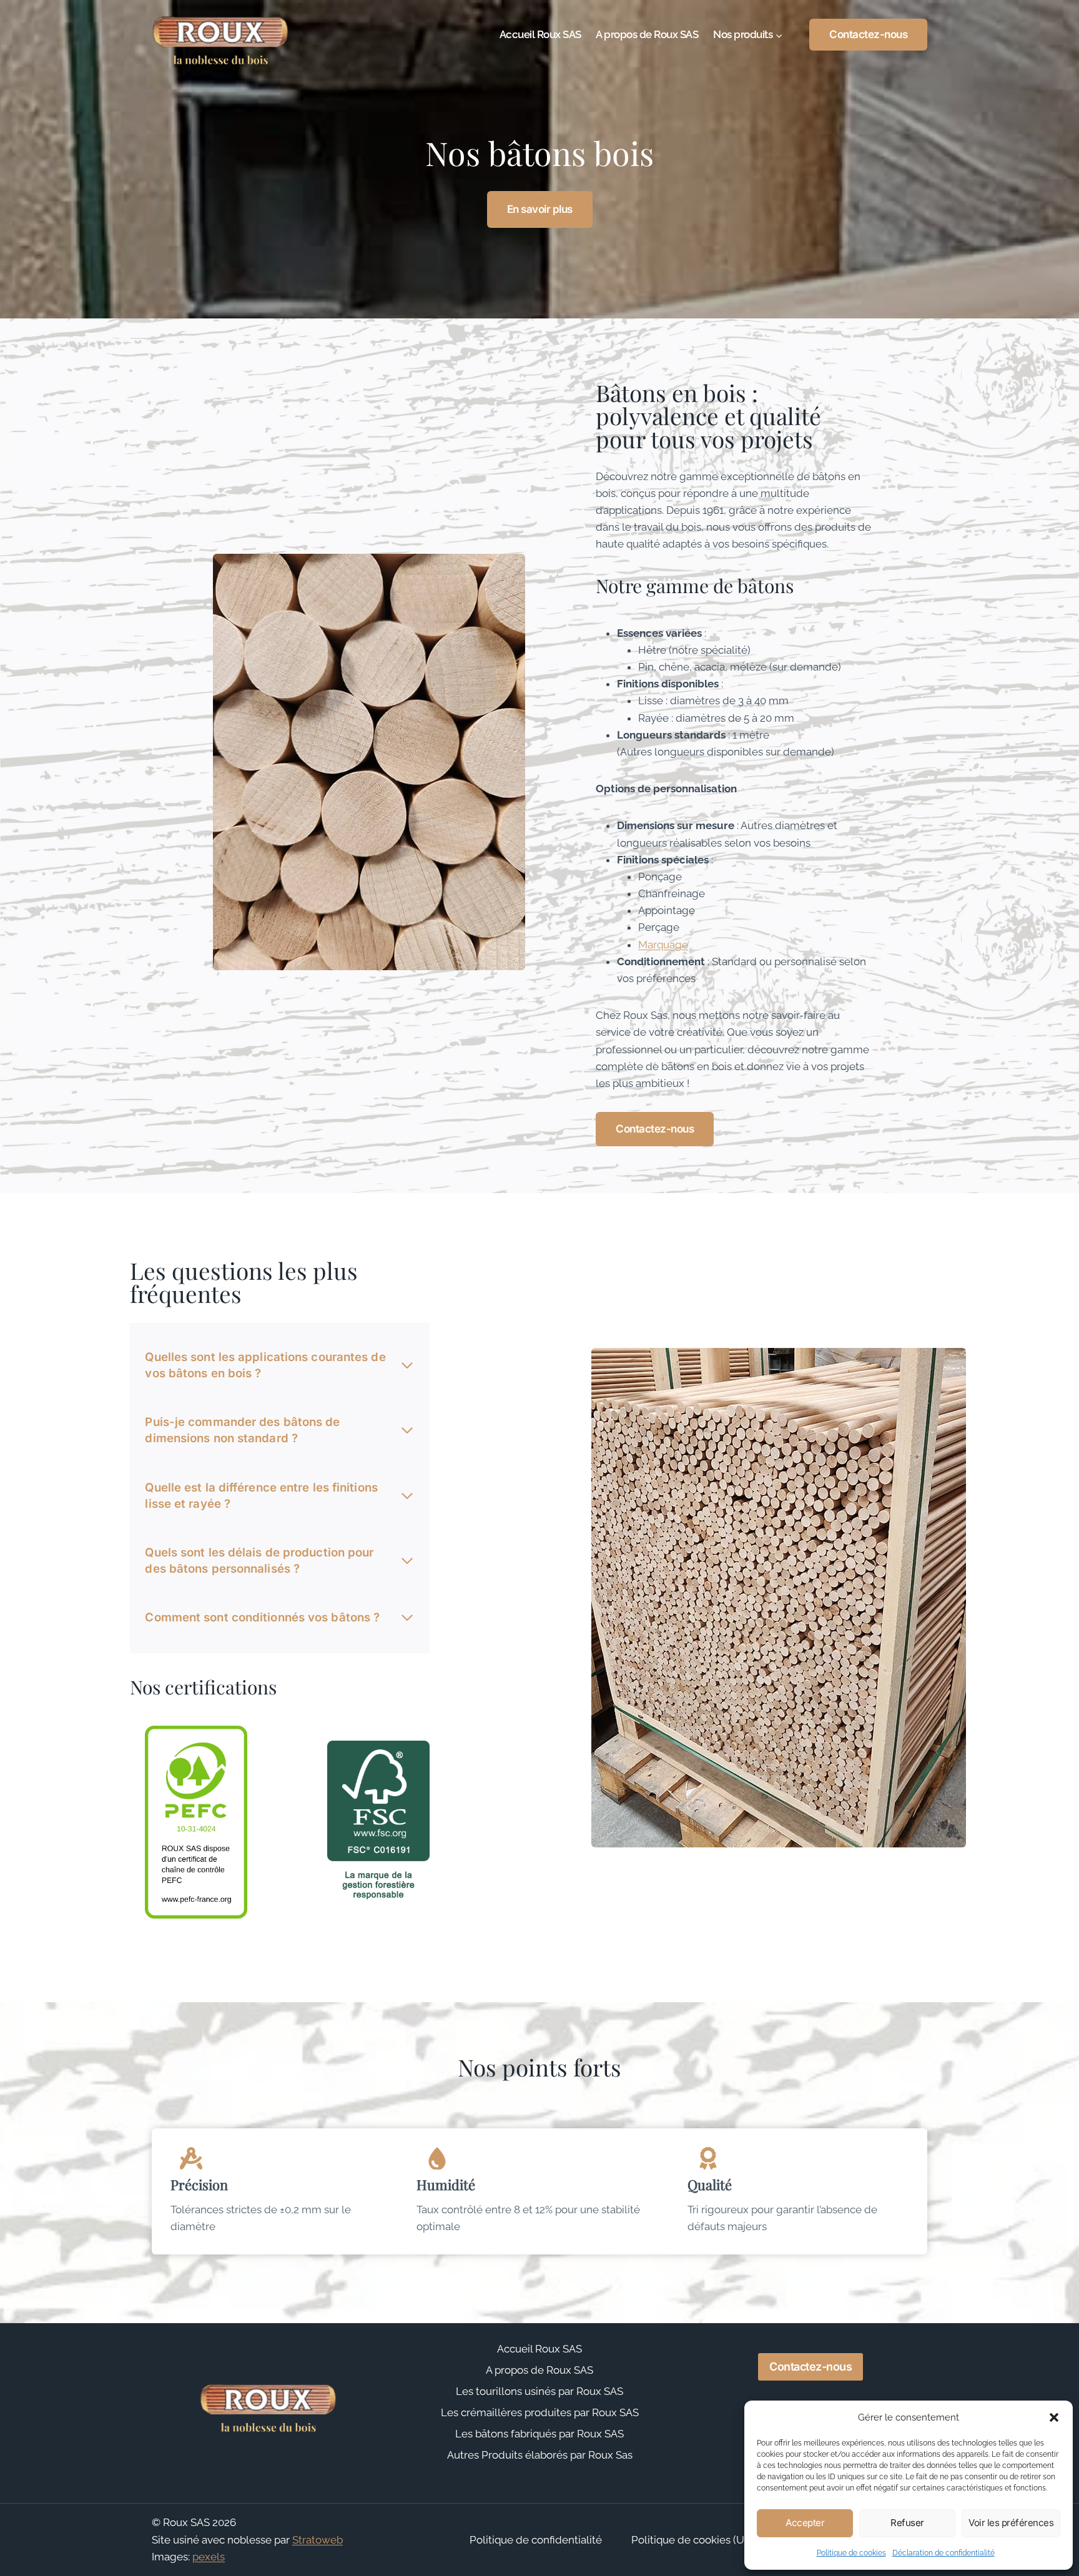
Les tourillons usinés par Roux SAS (539, 2391)
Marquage (663, 945)
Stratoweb (318, 2540)
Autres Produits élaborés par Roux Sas (540, 2455)
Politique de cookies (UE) (692, 2540)
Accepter (805, 2523)
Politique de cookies (851, 2553)
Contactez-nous (868, 34)
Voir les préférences (1011, 2523)
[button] (1054, 2417)
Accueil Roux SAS (540, 34)
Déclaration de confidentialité (944, 2553)
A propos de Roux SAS (647, 34)
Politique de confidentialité (536, 2540)
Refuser (907, 2523)
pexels (209, 2557)
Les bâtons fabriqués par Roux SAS (539, 2434)
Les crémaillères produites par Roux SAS (540, 2412)
